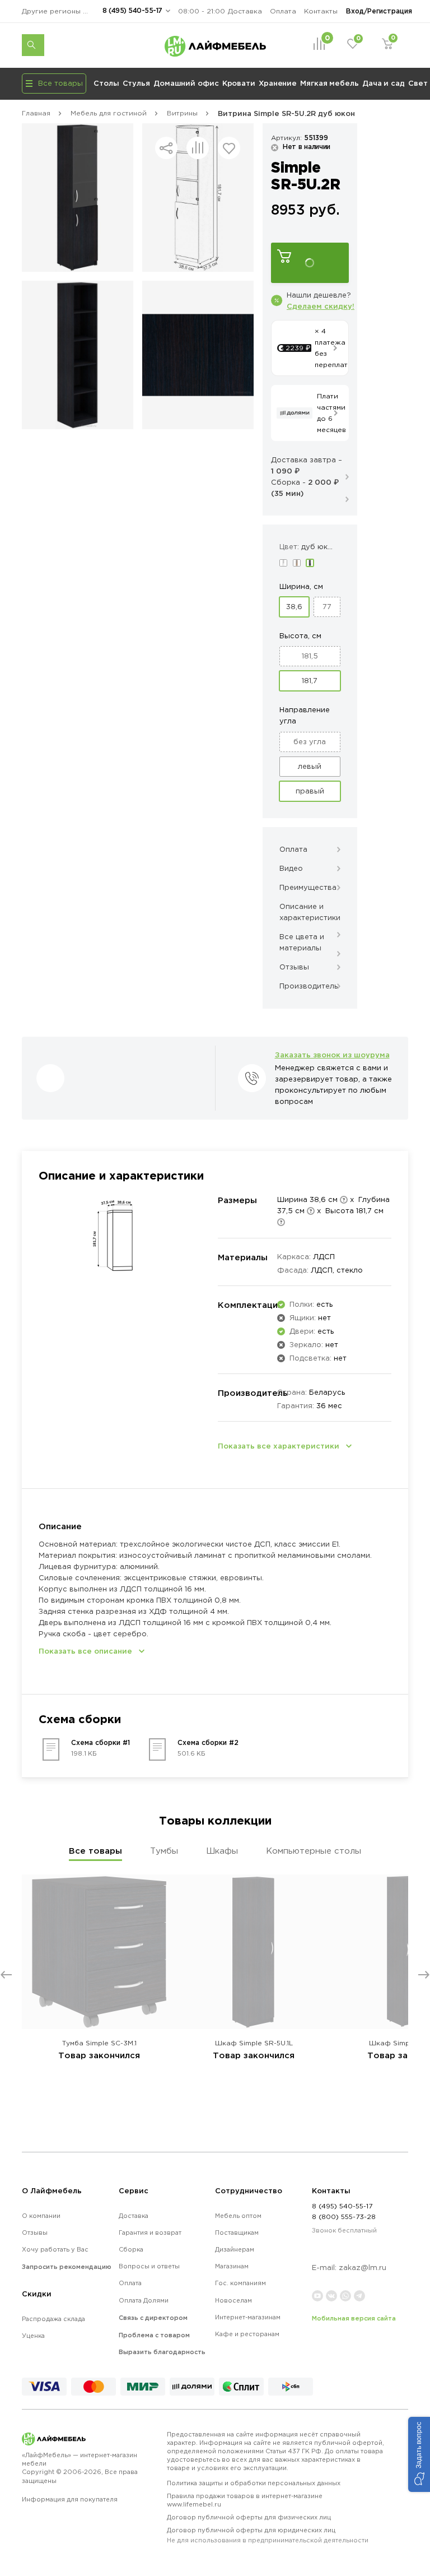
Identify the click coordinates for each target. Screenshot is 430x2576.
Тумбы (164, 1851)
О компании (41, 2216)
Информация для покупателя (70, 2499)
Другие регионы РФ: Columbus (58, 11)
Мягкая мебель (329, 83)
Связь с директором (153, 2318)
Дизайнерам (235, 2249)
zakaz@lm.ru (363, 2268)
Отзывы (35, 2232)
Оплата (283, 11)
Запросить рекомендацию (67, 2267)
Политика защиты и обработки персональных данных (254, 2483)
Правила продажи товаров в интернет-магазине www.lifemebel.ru (245, 2500)
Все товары (95, 1851)
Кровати (239, 83)
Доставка (245, 11)
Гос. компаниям (240, 2283)
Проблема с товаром (154, 2335)
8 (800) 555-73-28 (344, 2217)
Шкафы (222, 1851)
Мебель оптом (238, 2216)
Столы (106, 83)
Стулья (136, 83)
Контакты (321, 11)
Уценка (33, 2336)
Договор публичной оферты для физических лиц (249, 2517)
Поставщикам (237, 2232)
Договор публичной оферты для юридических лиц (268, 2535)
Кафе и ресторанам (247, 2334)
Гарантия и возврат (150, 2232)
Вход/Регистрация (379, 11)
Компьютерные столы (314, 1851)
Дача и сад (384, 83)
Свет (418, 83)
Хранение (278, 83)
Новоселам (233, 2300)
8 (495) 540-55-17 (132, 10)
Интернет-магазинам (248, 2317)
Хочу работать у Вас (55, 2249)
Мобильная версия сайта (354, 2318)
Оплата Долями (144, 2300)
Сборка (131, 2249)
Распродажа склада (53, 2319)
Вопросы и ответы (149, 2266)
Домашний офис (186, 83)
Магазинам (232, 2266)
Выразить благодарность (162, 2352)
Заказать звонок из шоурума (332, 1055)
